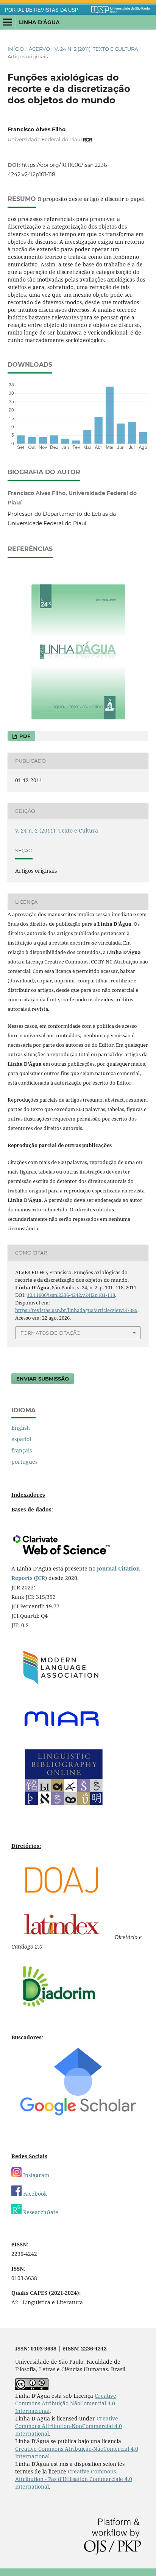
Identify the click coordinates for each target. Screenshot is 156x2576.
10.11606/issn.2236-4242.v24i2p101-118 (71, 1295)
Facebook (34, 2194)
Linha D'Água (39, 22)
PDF (24, 736)
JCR (41, 1578)
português (24, 1462)
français (22, 1450)
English (21, 1428)
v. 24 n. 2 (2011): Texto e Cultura (96, 49)
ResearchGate (40, 2212)
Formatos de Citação (51, 1333)
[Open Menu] (8, 22)
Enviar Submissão (43, 1379)
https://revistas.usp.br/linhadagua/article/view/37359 (76, 1310)
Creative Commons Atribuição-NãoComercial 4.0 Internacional (66, 2403)
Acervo (39, 49)
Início (16, 49)
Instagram (35, 2175)
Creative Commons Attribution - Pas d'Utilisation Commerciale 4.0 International (74, 2479)
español (21, 1439)
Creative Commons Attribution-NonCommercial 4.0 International (69, 2426)
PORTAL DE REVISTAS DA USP (42, 10)
